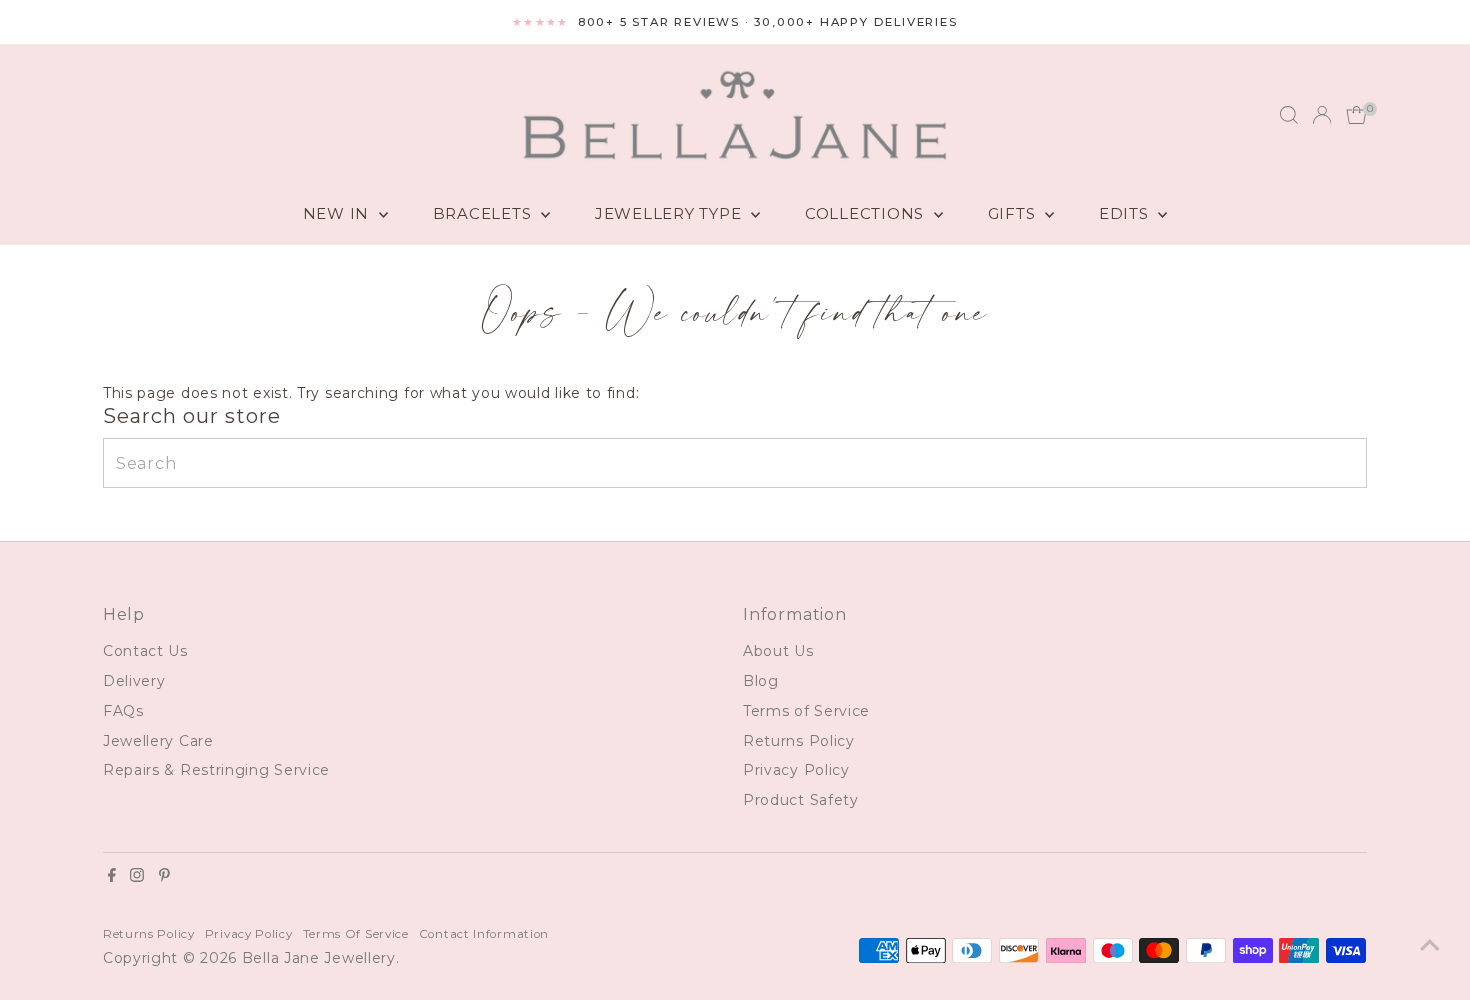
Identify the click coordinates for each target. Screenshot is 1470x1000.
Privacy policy (249, 934)
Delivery (134, 681)
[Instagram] (137, 877)
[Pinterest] (164, 877)
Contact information (484, 934)
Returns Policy (799, 741)
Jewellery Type (670, 213)
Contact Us (145, 651)
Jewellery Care (158, 741)
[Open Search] (1289, 115)
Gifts (1014, 213)
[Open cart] (1356, 115)
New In (338, 213)
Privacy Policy (796, 770)
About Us (778, 651)
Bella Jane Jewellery (319, 958)
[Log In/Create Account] (1322, 115)
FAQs (123, 711)
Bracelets (485, 213)
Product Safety (801, 800)
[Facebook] (112, 877)
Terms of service (356, 934)
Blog (761, 681)
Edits (1126, 213)
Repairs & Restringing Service (216, 770)
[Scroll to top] (1430, 945)
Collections (867, 213)
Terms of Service (806, 711)
